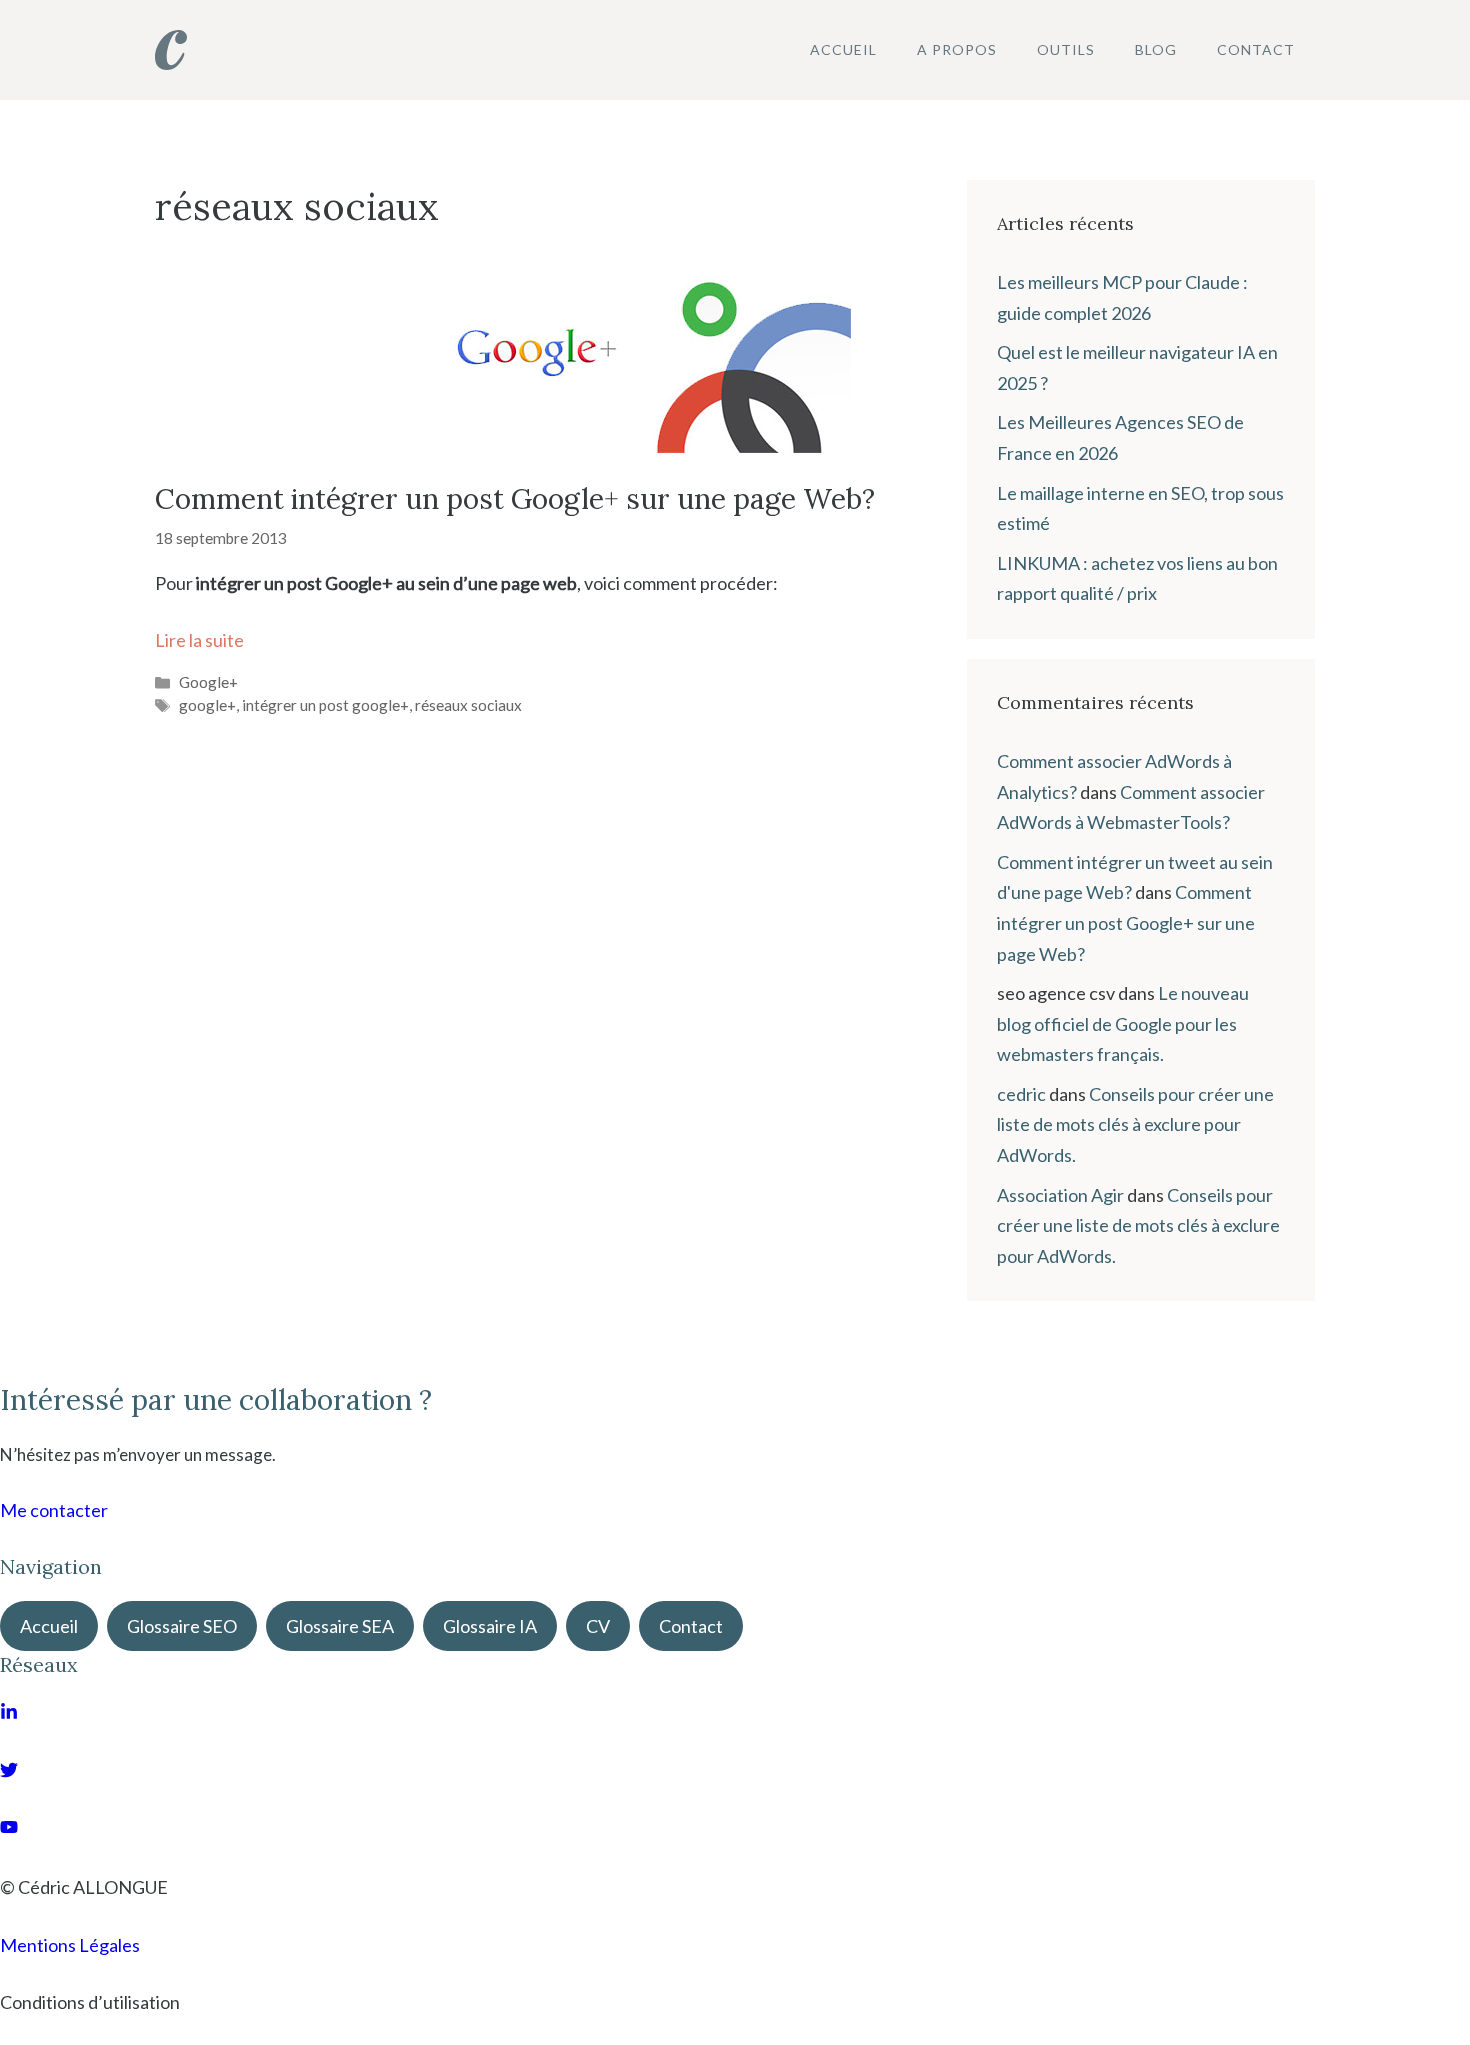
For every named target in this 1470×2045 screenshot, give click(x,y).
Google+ (208, 682)
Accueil (843, 49)
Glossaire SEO (182, 1626)
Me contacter (54, 1510)
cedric (1021, 1094)
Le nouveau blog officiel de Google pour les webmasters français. (1123, 1023)
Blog (1156, 49)
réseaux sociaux (468, 705)
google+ (207, 705)
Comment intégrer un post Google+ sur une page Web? (515, 499)
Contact (1256, 49)
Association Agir (1060, 1195)
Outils (1066, 49)
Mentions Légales (70, 1945)
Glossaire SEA (340, 1626)
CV (598, 1626)
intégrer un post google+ (325, 705)
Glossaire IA (490, 1626)
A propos (957, 49)
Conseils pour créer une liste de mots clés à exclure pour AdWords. (1135, 1124)
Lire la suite (199, 640)
